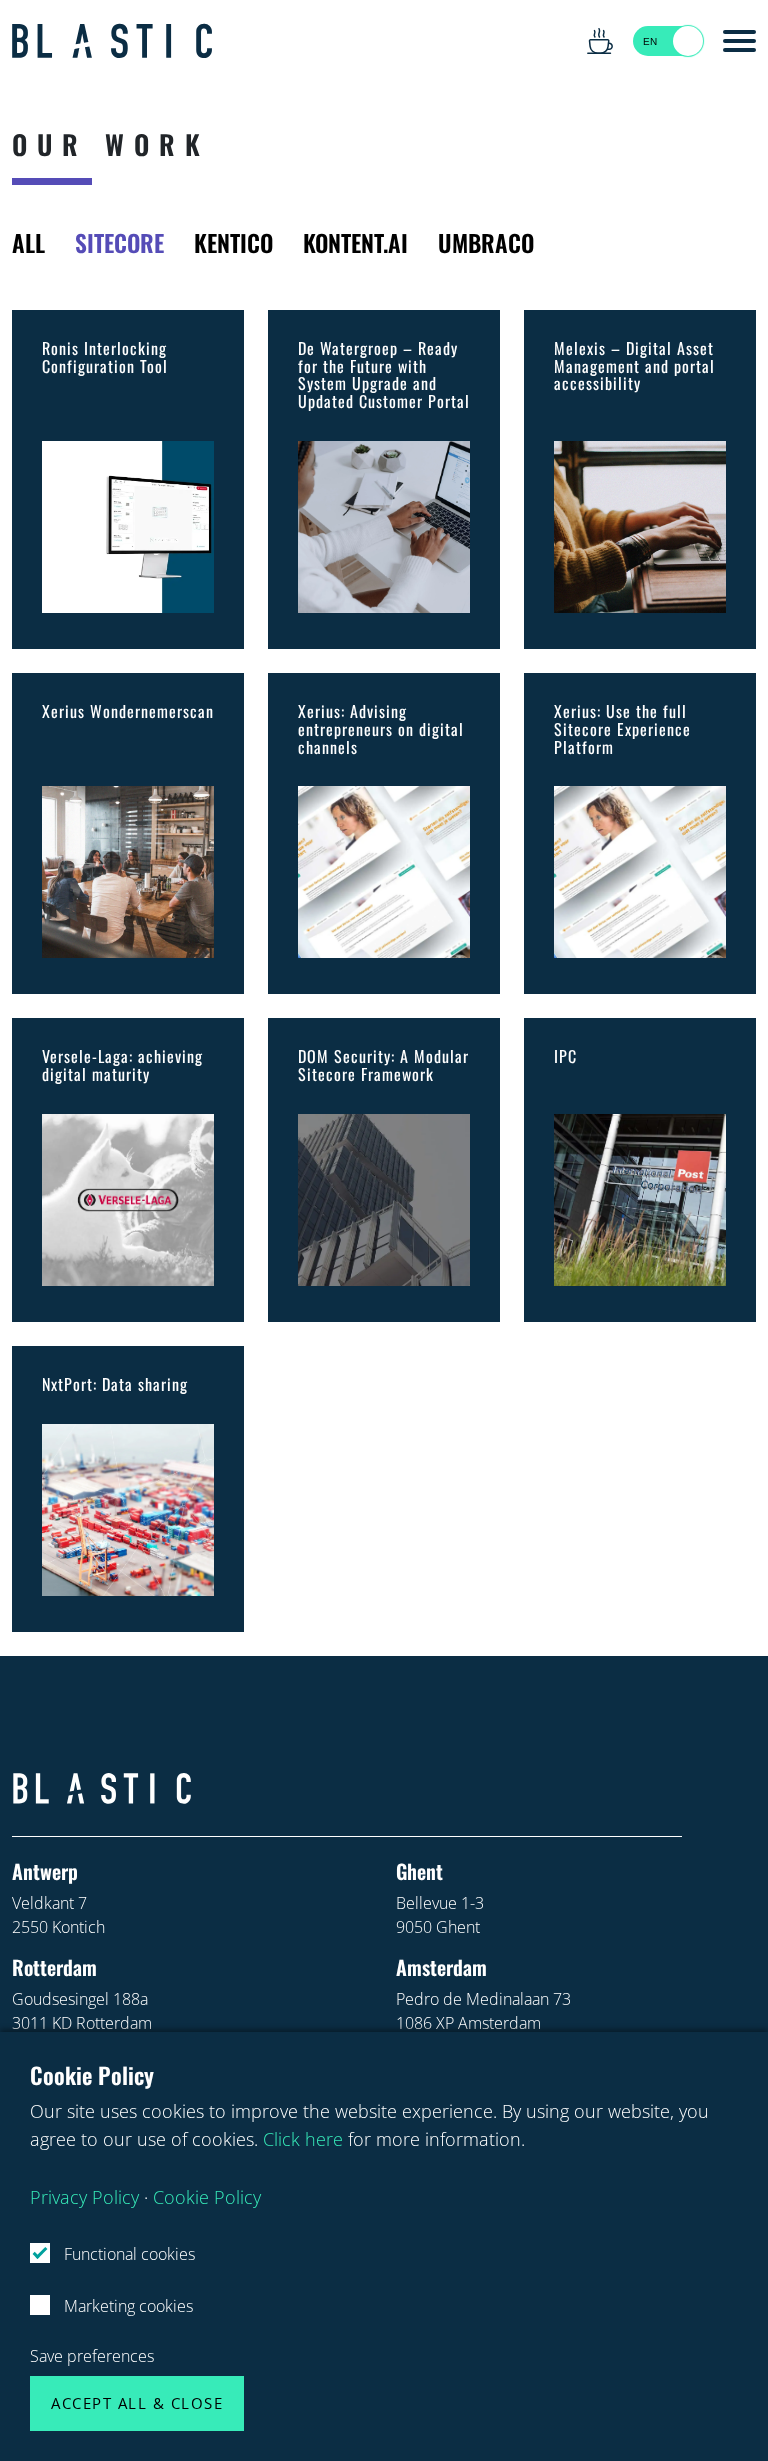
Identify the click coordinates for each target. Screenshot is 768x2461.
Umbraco (486, 242)
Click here (303, 2138)
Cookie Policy (207, 2196)
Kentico (233, 242)
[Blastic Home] (112, 41)
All (28, 242)
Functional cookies (127, 2254)
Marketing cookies (126, 2306)
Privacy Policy (84, 2196)
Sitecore (119, 242)
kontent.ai (355, 242)
